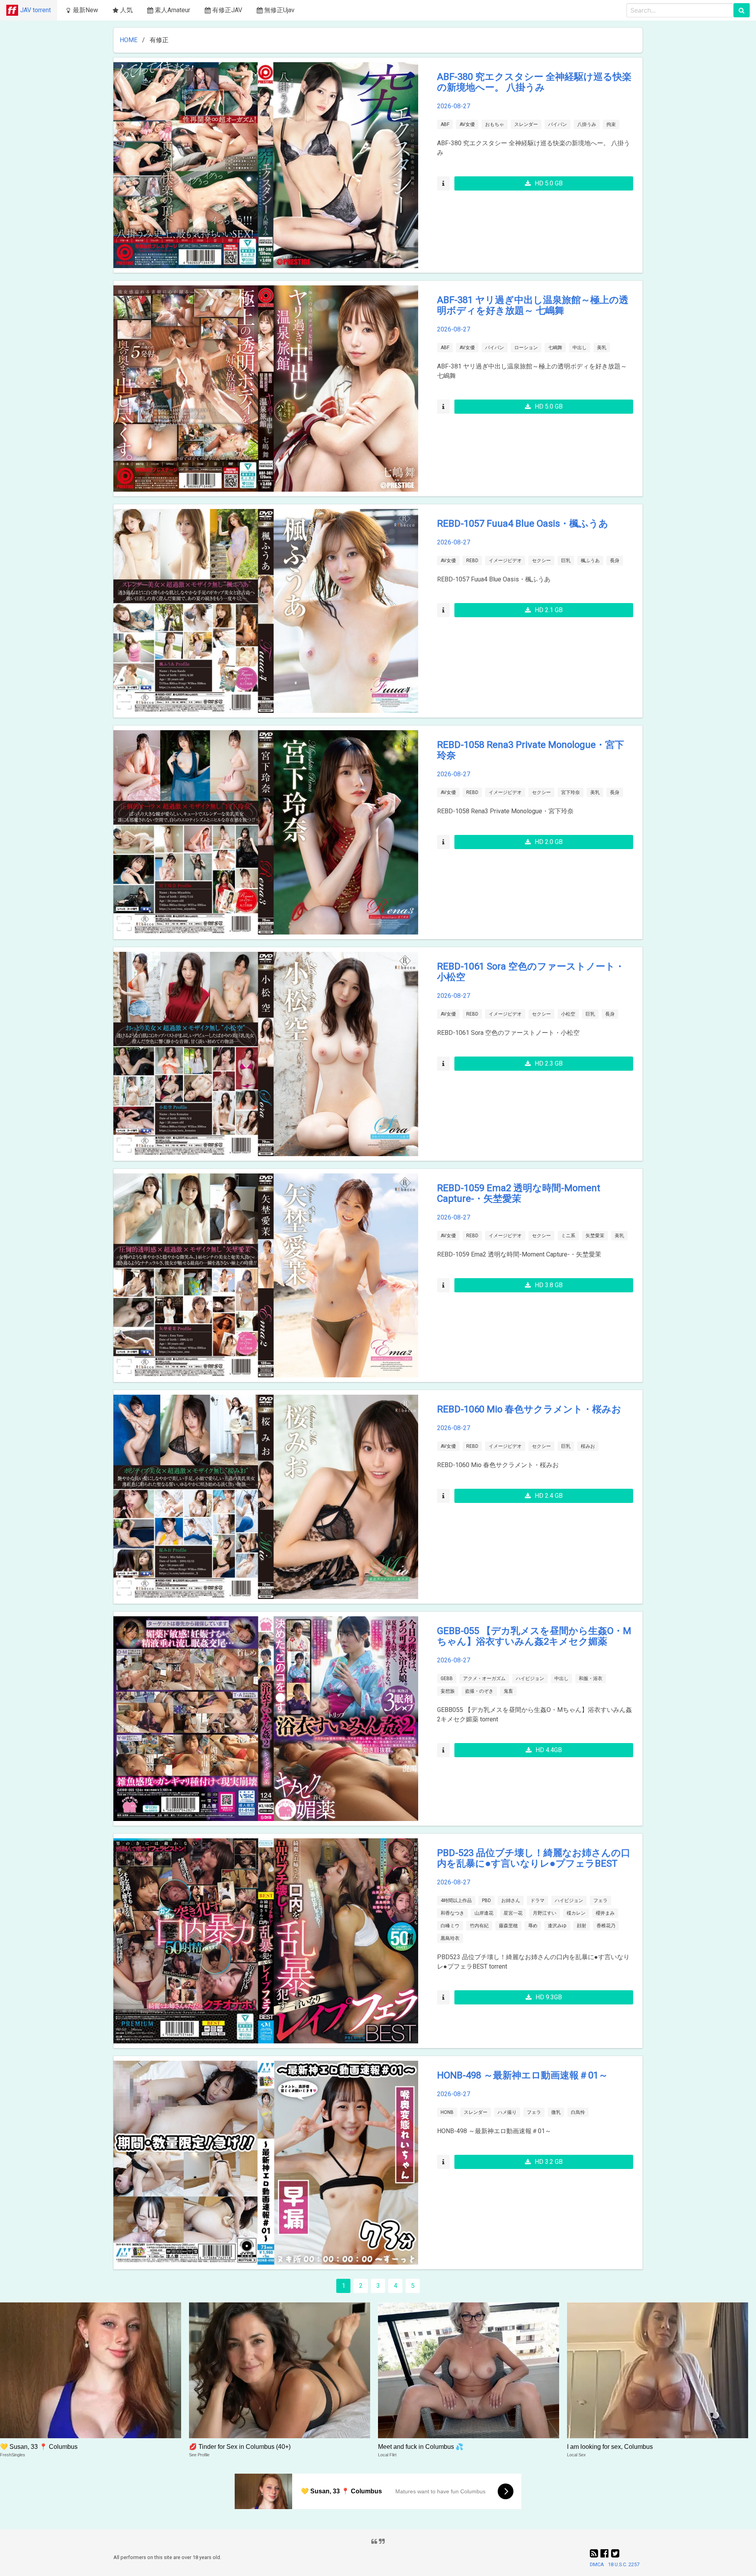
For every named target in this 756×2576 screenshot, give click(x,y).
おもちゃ (495, 124)
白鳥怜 (578, 2112)
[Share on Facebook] (606, 2554)
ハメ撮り (507, 2112)
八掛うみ (587, 124)
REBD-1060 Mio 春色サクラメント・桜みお (529, 1409)
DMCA (597, 2564)
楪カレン (576, 1913)
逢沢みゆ (557, 1926)
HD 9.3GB (549, 1997)
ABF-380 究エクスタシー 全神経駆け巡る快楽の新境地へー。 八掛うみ (534, 82)
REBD (472, 561)
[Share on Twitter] (615, 2554)
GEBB (447, 1678)
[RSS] (595, 2554)
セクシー (541, 561)
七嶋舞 (555, 348)
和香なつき (452, 1913)
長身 (615, 561)
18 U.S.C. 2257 (624, 2564)
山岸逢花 (484, 1913)
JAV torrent (35, 10)
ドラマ (537, 1901)
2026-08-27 (454, 106)
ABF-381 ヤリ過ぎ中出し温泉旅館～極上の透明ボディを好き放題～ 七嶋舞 (533, 305)
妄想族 (448, 1691)
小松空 (568, 1014)
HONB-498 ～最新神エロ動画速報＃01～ (523, 2075)
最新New (85, 10)
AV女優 (467, 124)
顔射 (582, 1926)
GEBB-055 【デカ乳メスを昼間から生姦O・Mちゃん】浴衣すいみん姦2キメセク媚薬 (534, 1636)
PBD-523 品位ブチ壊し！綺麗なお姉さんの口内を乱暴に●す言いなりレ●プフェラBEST (534, 1858)
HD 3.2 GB (549, 2162)
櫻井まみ (605, 1913)
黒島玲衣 (450, 1938)
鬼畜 (508, 1691)
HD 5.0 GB (549, 183)
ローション (526, 348)
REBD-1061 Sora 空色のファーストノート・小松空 (531, 972)
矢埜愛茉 (595, 1236)
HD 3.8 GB (549, 1285)
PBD (486, 1901)
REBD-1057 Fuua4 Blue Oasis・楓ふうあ (523, 524)
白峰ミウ (450, 1926)
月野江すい (545, 1913)
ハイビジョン (530, 1678)
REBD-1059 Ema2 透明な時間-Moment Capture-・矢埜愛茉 (519, 1193)
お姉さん (511, 1901)
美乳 (602, 348)
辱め (533, 1926)
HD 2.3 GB (549, 1063)
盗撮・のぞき (479, 1691)
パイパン (558, 124)
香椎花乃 (606, 1926)
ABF (445, 124)
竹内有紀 (479, 1926)
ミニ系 (568, 1236)
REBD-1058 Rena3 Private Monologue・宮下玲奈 (531, 750)
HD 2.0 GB (549, 842)
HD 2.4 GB (549, 1496)
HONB (447, 2112)
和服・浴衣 (591, 1678)
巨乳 (566, 561)
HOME (129, 40)
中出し (580, 348)
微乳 (556, 2112)
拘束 (611, 124)
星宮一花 (513, 1913)
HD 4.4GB (549, 1750)
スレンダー (526, 124)
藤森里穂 (508, 1926)
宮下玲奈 (571, 792)
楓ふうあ (590, 561)
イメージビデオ (505, 561)
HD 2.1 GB (549, 610)
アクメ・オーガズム (484, 1678)
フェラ (600, 1901)
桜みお (588, 1446)
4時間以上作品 (456, 1901)
